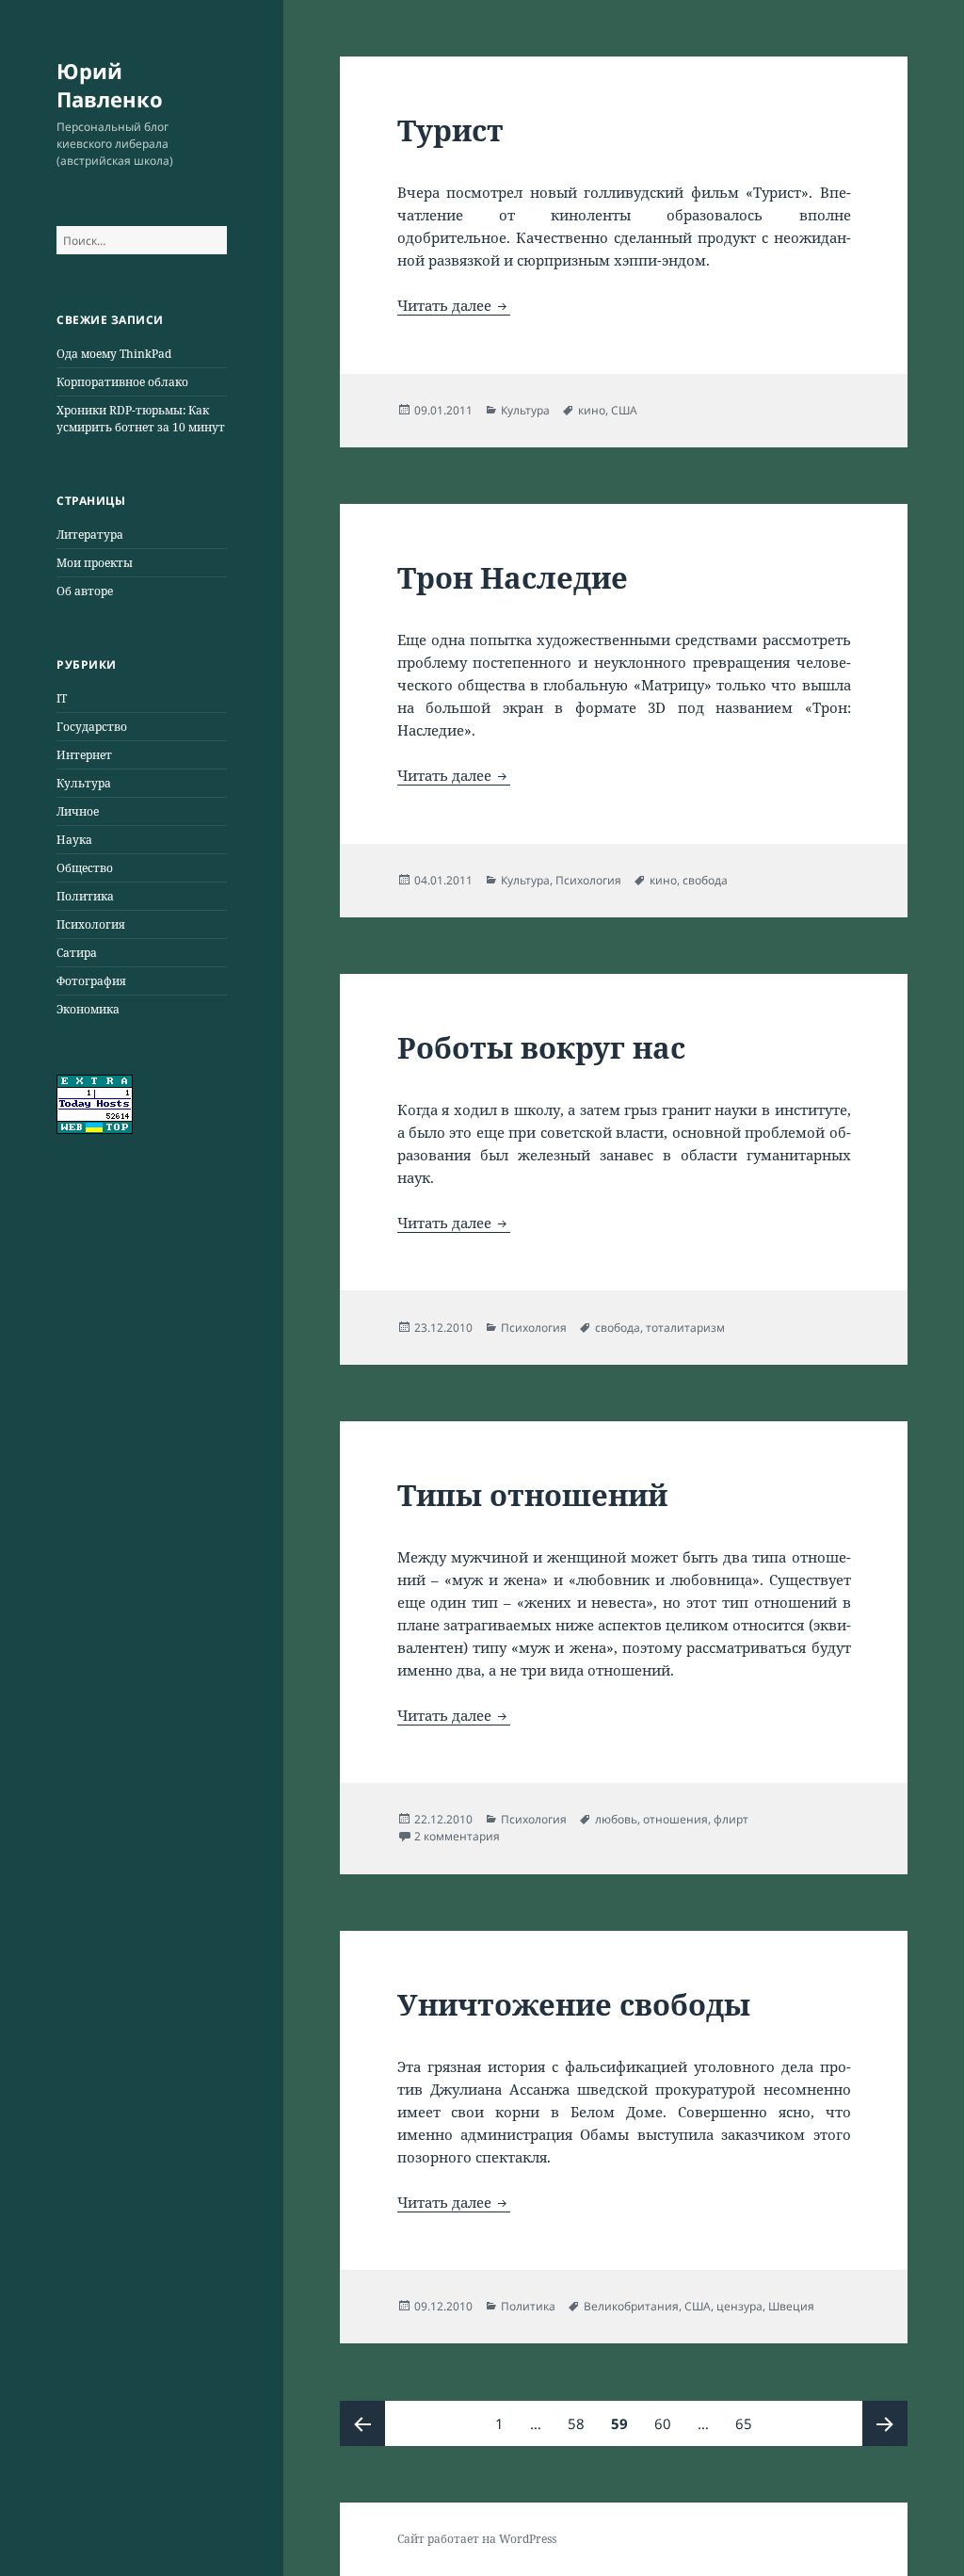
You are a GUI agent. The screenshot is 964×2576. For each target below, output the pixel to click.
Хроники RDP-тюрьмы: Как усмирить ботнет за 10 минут (141, 419)
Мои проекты (95, 563)
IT (62, 698)
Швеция (791, 2306)
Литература (90, 535)
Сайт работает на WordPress (477, 2539)
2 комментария (457, 1836)
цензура (739, 2306)
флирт (731, 1819)
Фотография (91, 981)
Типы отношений (532, 1495)
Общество (85, 868)
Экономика (88, 1009)
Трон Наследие (513, 577)
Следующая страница (885, 2423)
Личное (78, 811)
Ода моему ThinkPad (114, 354)
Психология (91, 924)
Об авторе (85, 591)
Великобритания (631, 2306)
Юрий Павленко (110, 85)
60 (668, 2423)
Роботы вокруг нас (541, 1047)
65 (749, 2423)
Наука (74, 840)
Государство (92, 727)
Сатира (77, 953)
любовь (616, 1819)
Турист (450, 130)
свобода (705, 880)
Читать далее (454, 305)
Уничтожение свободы (574, 2004)
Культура (84, 783)
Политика (85, 896)
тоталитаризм (685, 1328)
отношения (675, 1819)
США (624, 410)
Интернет (84, 755)
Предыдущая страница (362, 2423)
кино (592, 410)
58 (581, 2423)
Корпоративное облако (122, 382)
